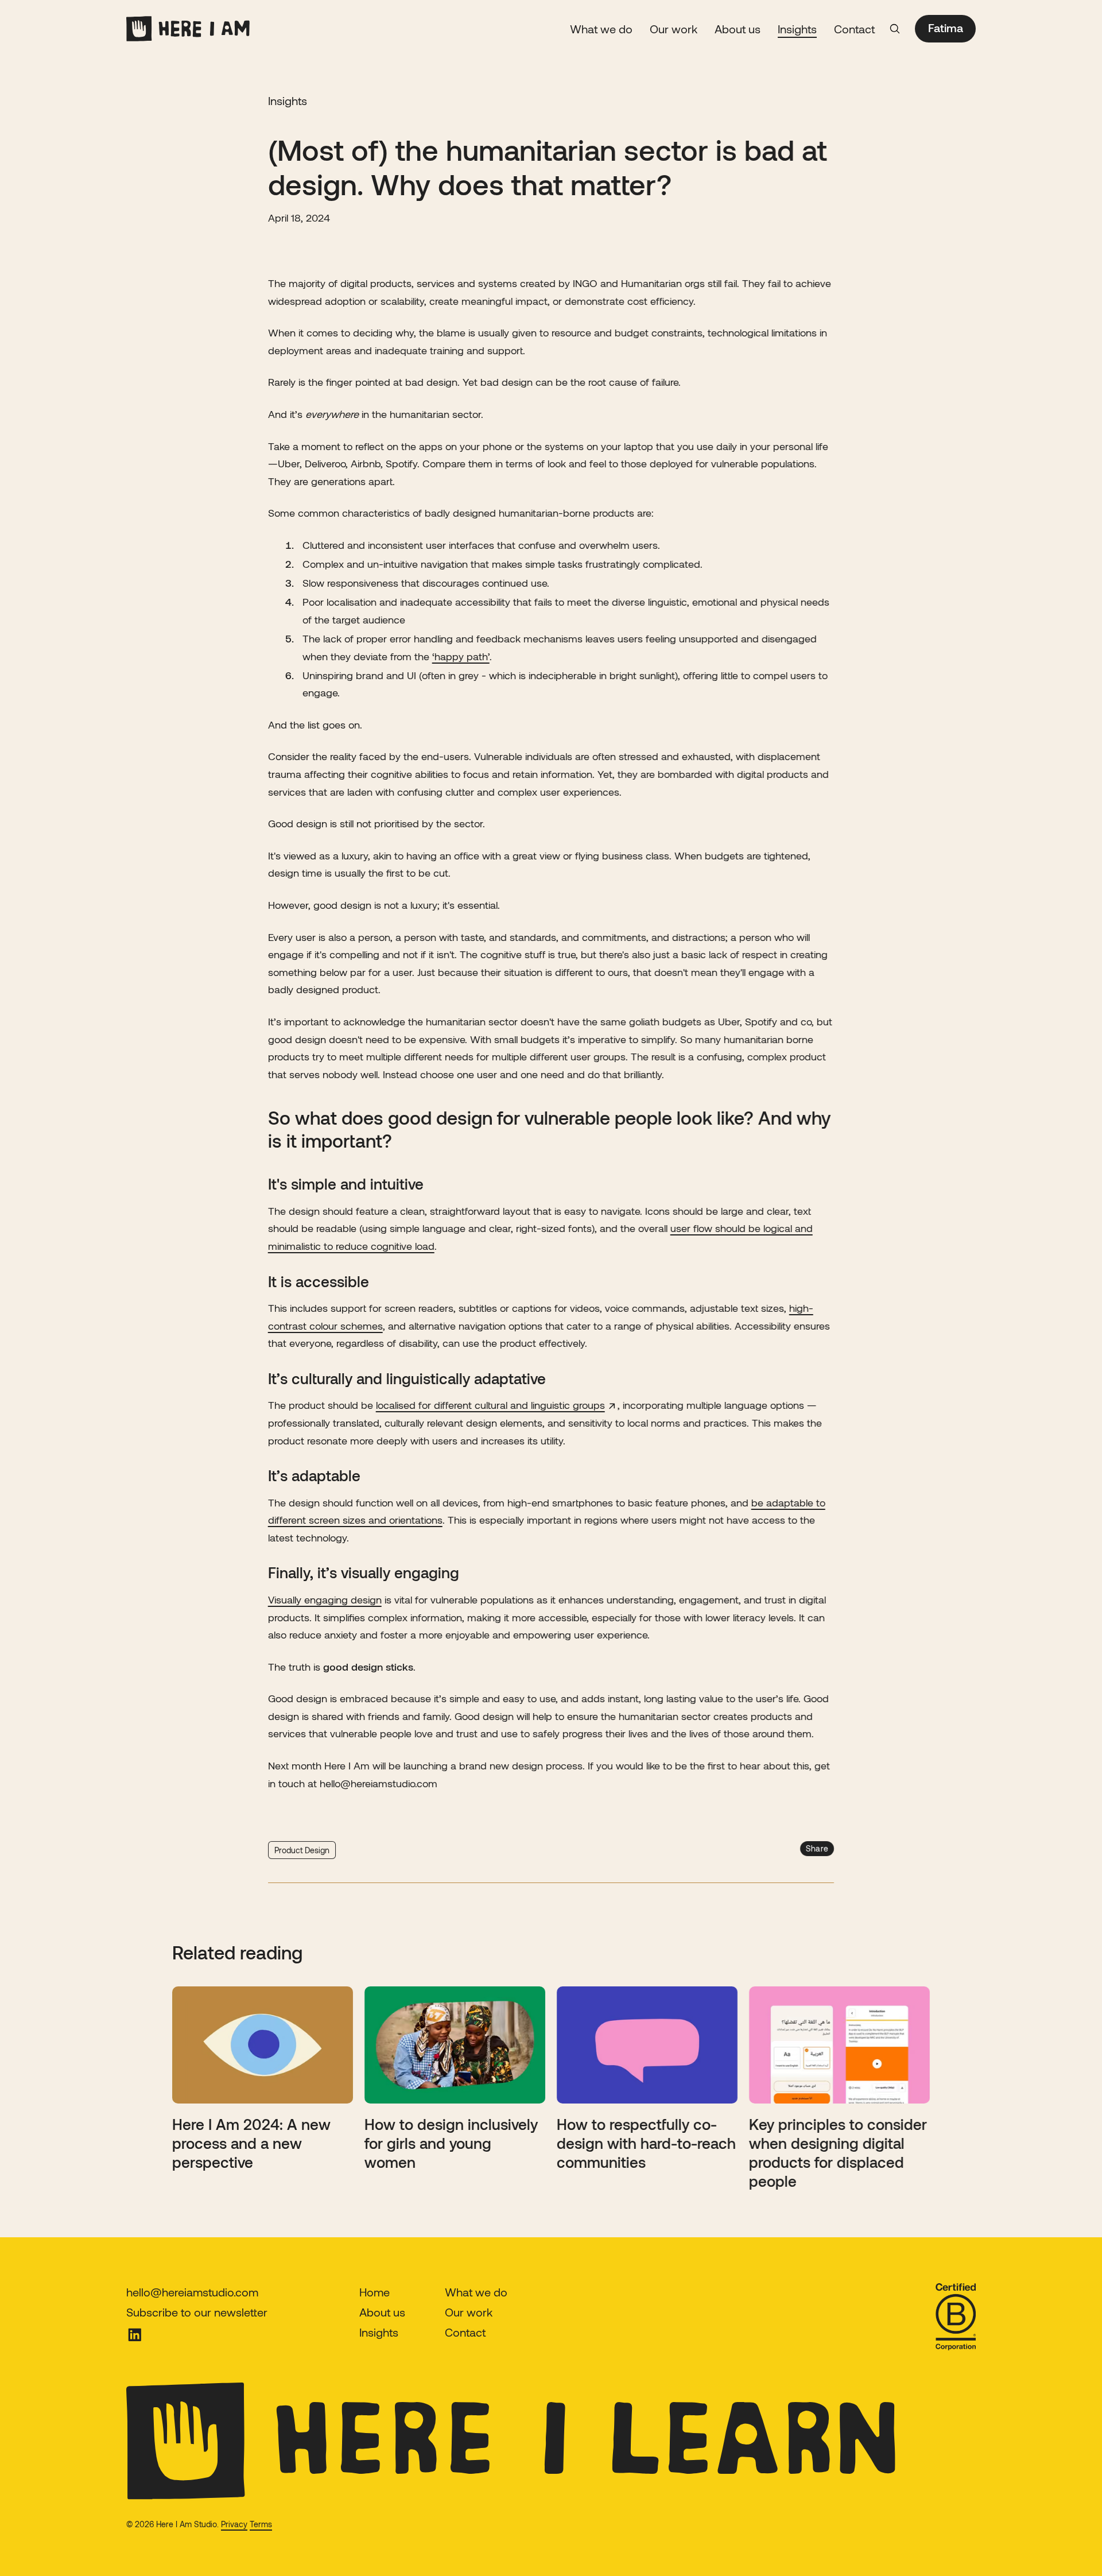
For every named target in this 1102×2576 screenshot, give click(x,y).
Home (375, 2292)
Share (817, 1848)
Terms (261, 2524)
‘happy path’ (461, 656)
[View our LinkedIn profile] (197, 2335)
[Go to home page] (188, 29)
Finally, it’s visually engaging (364, 1572)
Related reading (237, 1952)
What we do (601, 29)
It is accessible (319, 1281)
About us (738, 29)
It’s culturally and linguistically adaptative (407, 1378)
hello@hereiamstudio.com (192, 2292)
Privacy (234, 2524)
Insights (797, 29)
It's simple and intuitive (346, 1184)
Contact (854, 29)
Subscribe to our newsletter (197, 2312)
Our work (674, 29)
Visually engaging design (325, 1599)
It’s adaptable (314, 1475)
